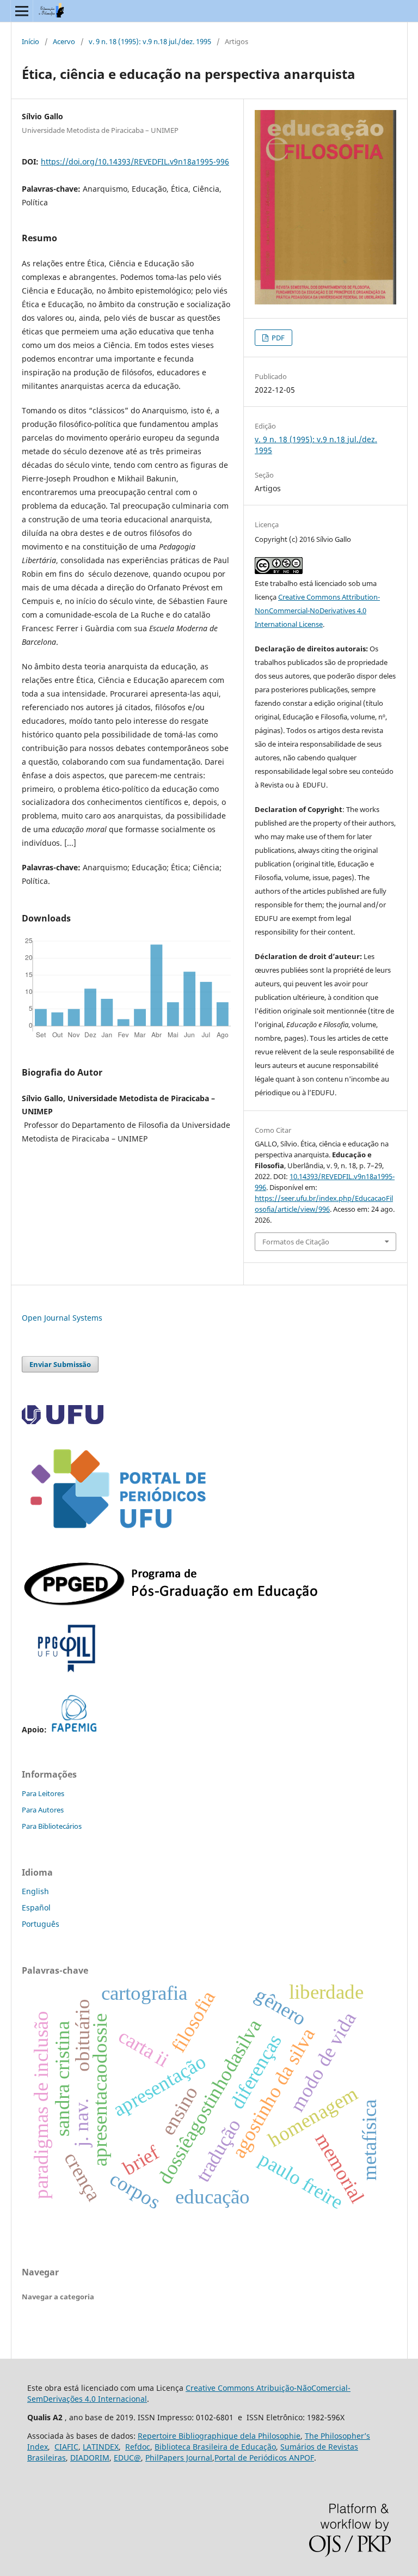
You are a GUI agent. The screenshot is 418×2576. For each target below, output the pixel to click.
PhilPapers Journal (179, 2458)
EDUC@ (127, 2458)
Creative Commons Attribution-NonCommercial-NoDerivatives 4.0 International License (317, 611)
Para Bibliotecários (52, 1826)
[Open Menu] (22, 11)
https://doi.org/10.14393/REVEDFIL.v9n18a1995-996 (135, 161)
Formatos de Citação (296, 1242)
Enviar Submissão (60, 1364)
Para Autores (43, 1810)
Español (36, 1907)
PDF (277, 338)
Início (30, 41)
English (35, 1891)
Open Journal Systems (62, 1318)
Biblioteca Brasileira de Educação (215, 2447)
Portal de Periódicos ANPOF (264, 2458)
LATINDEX (101, 2447)
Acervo (64, 41)
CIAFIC (66, 2447)
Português (41, 1924)
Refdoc (138, 2447)
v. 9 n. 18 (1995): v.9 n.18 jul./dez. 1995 (150, 41)
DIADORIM (90, 2458)
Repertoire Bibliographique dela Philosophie (219, 2436)
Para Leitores (43, 1793)
